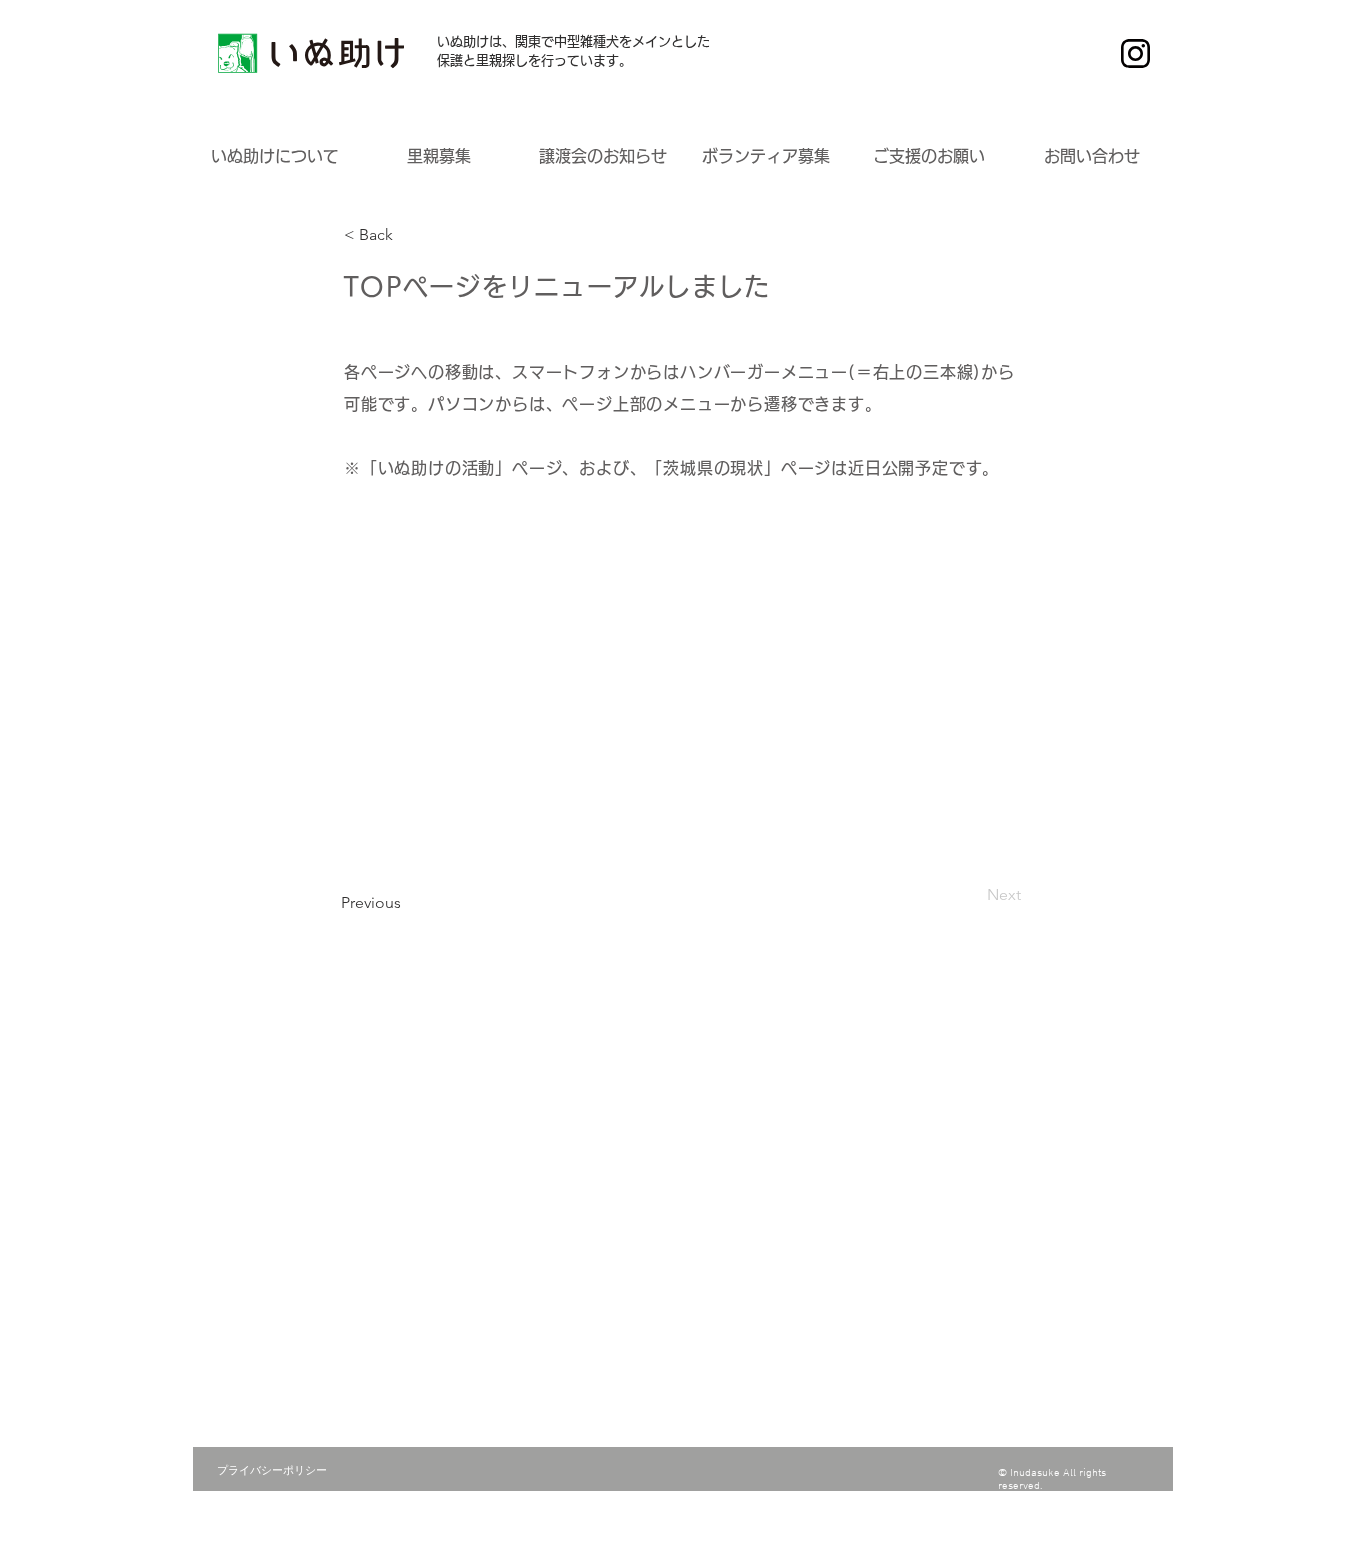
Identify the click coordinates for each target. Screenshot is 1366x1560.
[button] (275, 156)
